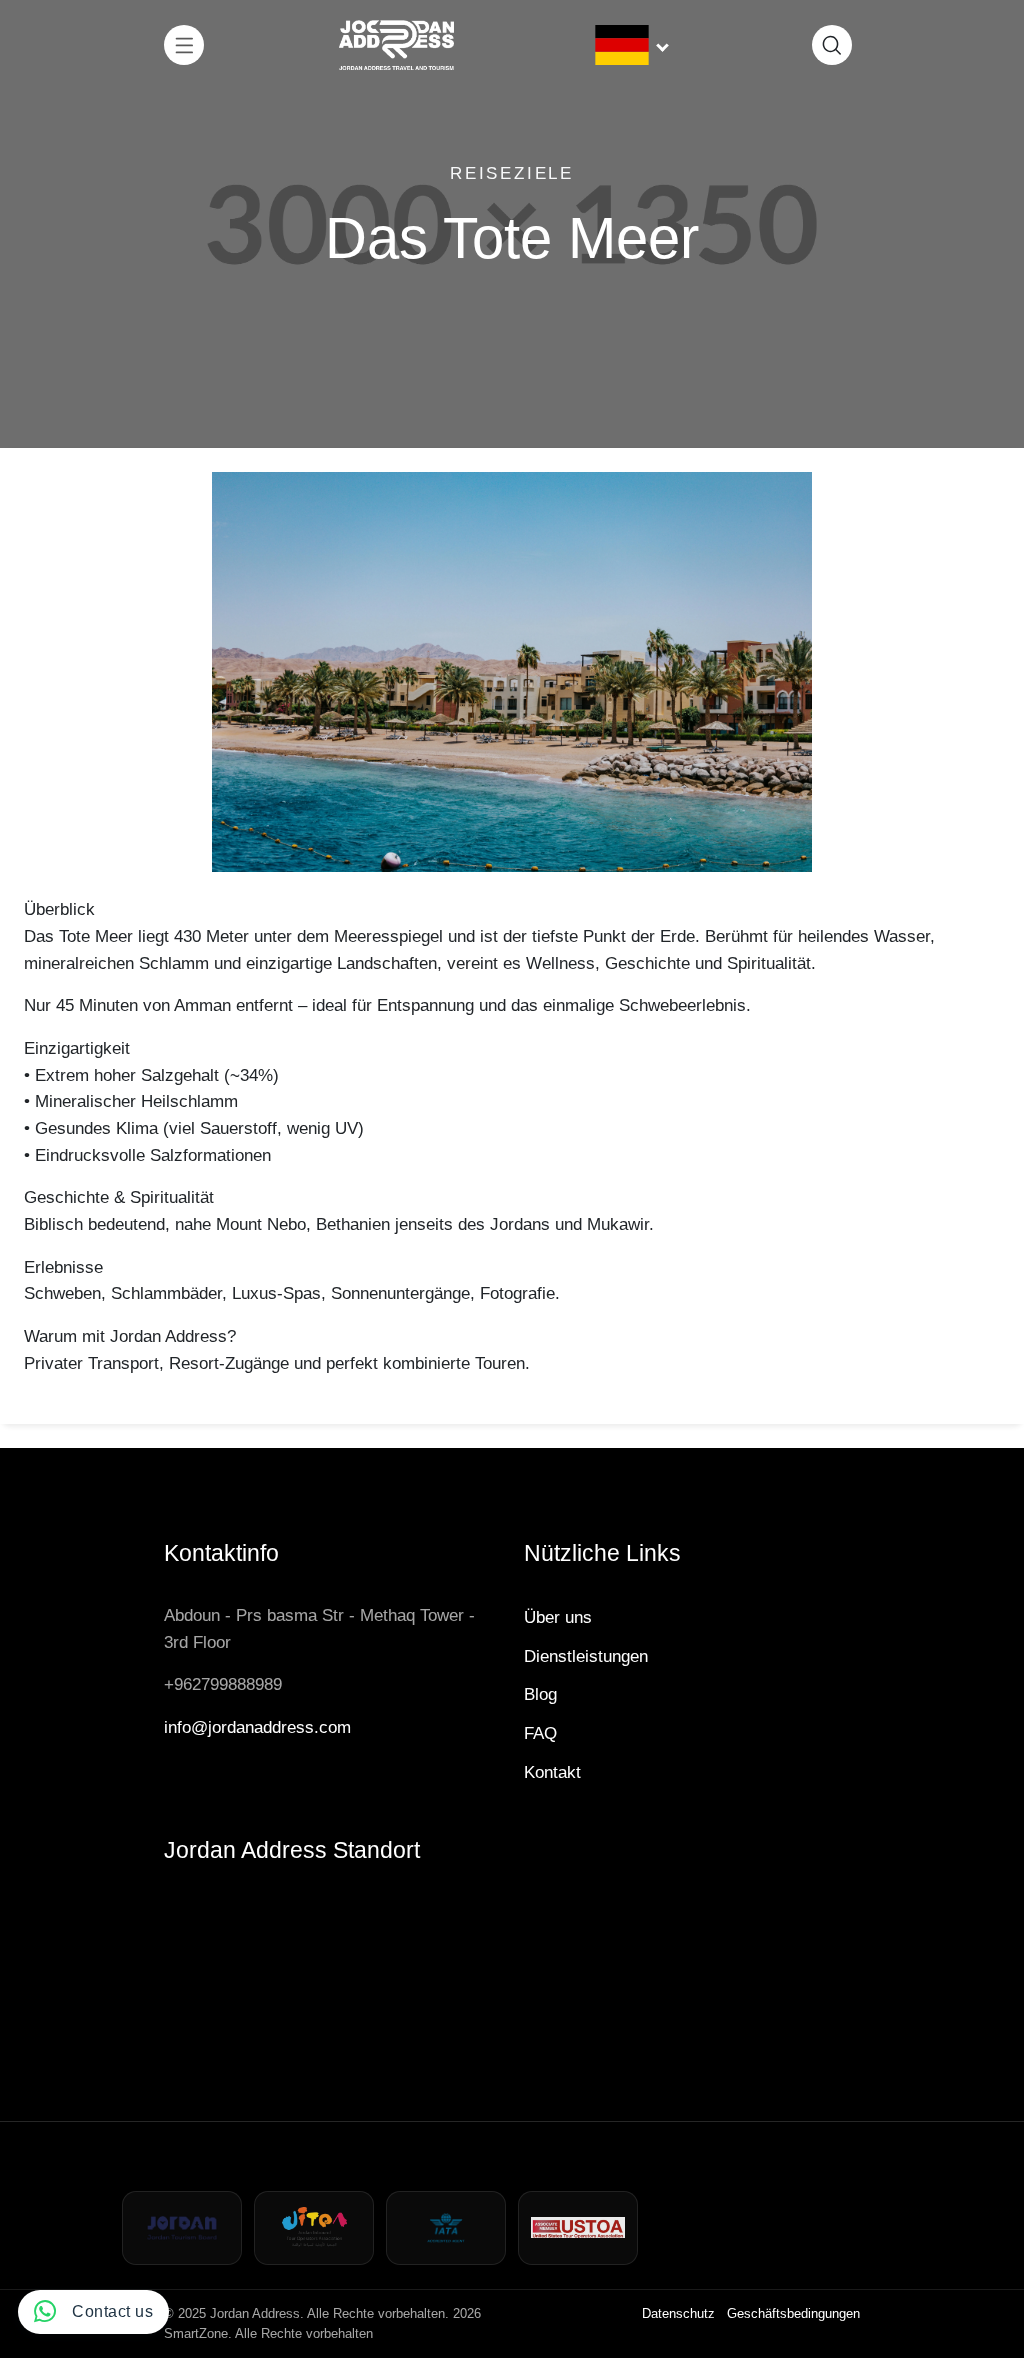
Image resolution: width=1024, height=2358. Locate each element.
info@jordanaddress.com (257, 1727)
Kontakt (552, 1772)
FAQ (540, 1733)
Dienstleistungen (586, 1656)
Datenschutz (678, 2313)
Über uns (558, 1617)
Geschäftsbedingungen (793, 2313)
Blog (540, 1694)
